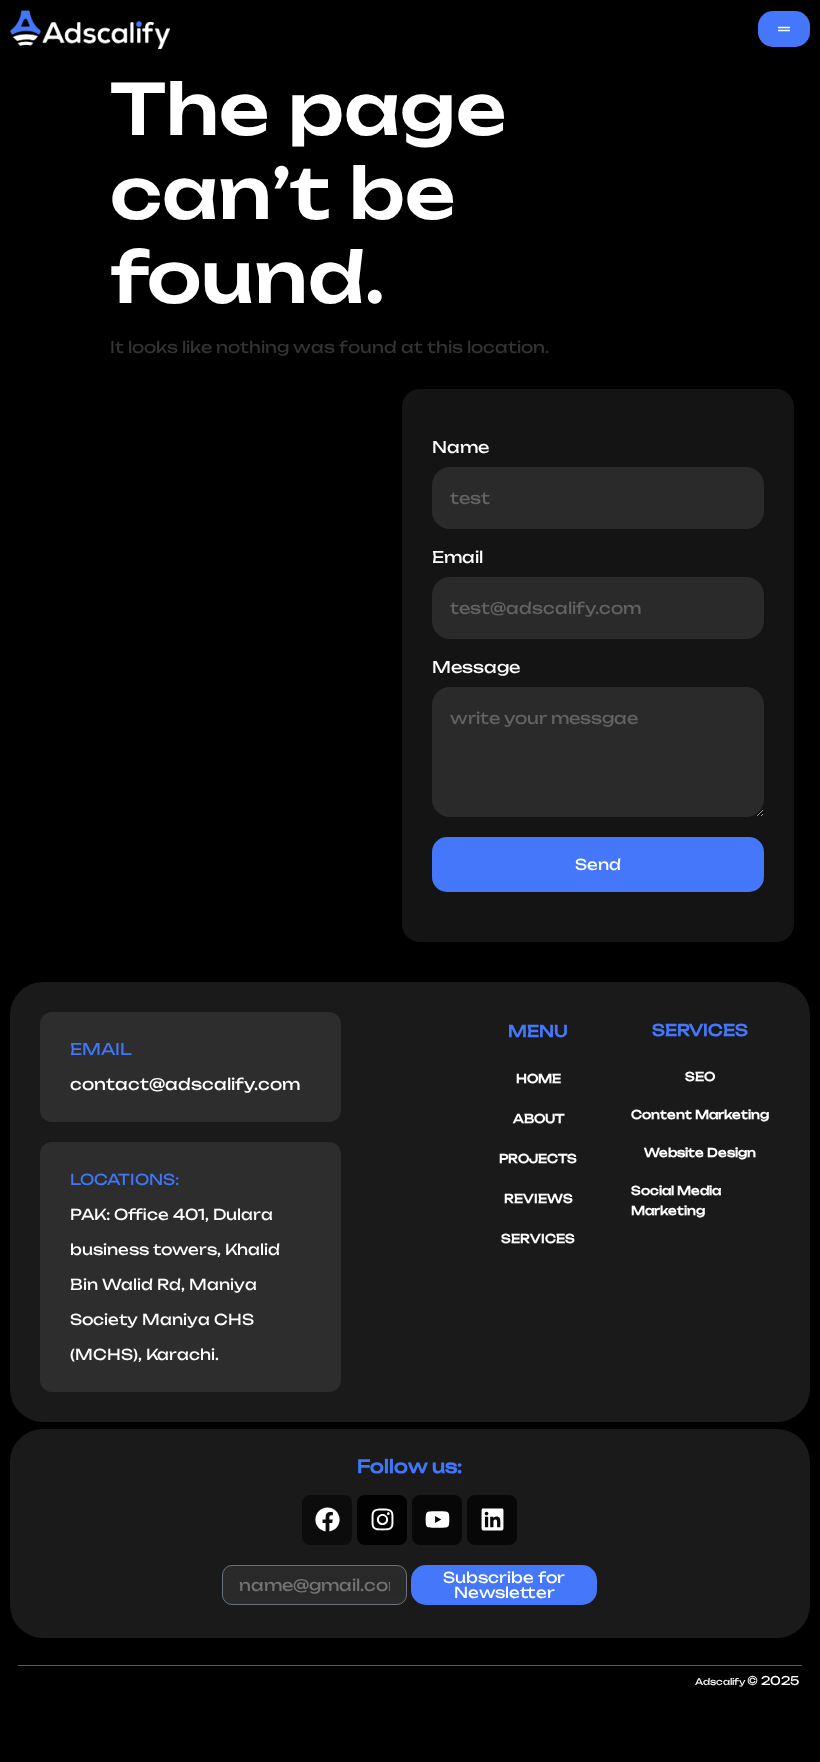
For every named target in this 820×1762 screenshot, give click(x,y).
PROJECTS (538, 1158)
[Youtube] (437, 1520)
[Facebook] (327, 1520)
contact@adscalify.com (185, 1084)
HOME (538, 1078)
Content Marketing (700, 1114)
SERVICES (538, 1238)
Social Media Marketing (676, 1200)
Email (457, 558)
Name (460, 448)
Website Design (700, 1152)
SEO (700, 1076)
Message (476, 668)
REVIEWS (538, 1198)
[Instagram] (382, 1520)
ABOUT (538, 1118)
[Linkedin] (492, 1520)
